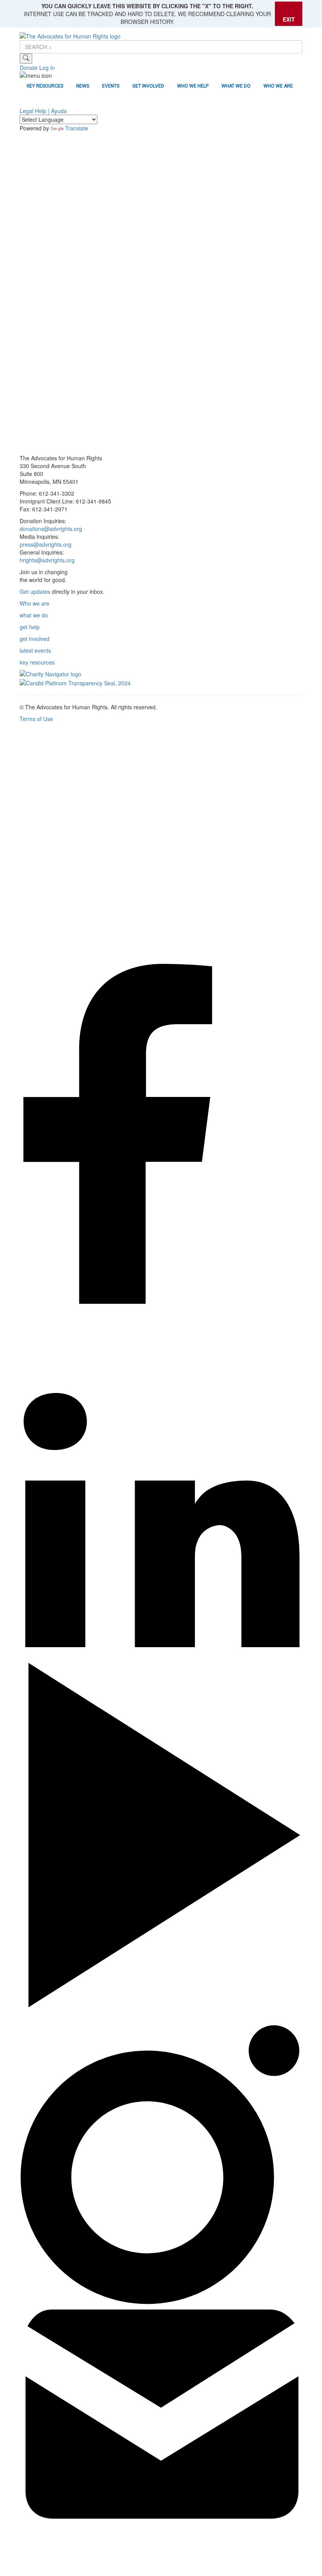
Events (111, 86)
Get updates (35, 591)
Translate (77, 128)
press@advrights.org (46, 544)
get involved (35, 639)
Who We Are (278, 86)
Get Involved (148, 86)
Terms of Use (36, 719)
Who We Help (193, 86)
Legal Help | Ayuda (43, 111)
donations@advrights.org (51, 529)
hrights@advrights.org (47, 560)
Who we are (35, 603)
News (83, 86)
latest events (35, 650)
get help (30, 627)
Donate (29, 68)
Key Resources (45, 86)
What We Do (236, 86)
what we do (34, 615)
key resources (37, 662)
